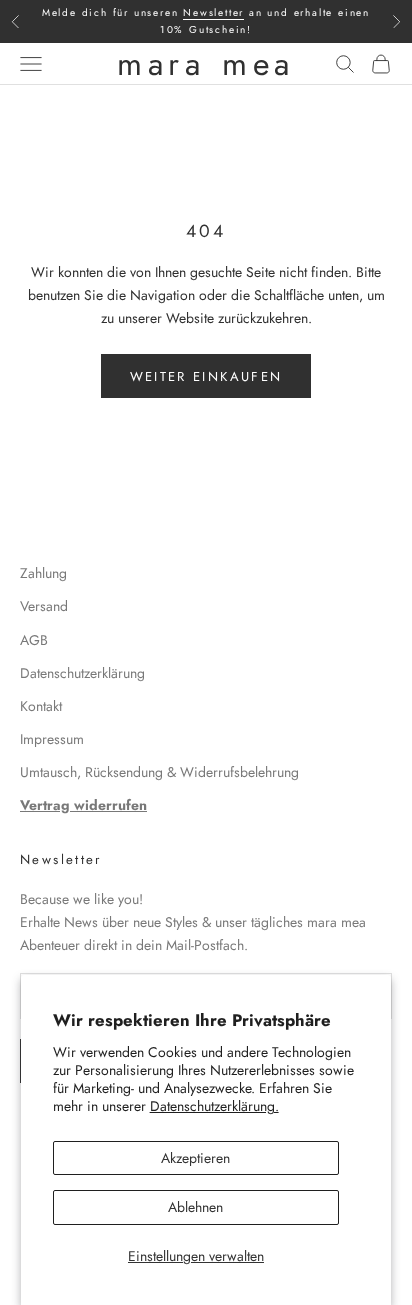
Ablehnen (195, 1207)
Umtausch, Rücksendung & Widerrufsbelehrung (159, 772)
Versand (44, 606)
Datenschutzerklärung (82, 673)
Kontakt (41, 706)
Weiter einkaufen (206, 376)
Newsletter (213, 12)
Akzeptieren (195, 1158)
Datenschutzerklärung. (214, 1106)
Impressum (52, 739)
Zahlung (43, 573)
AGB (34, 640)
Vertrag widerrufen (83, 805)
